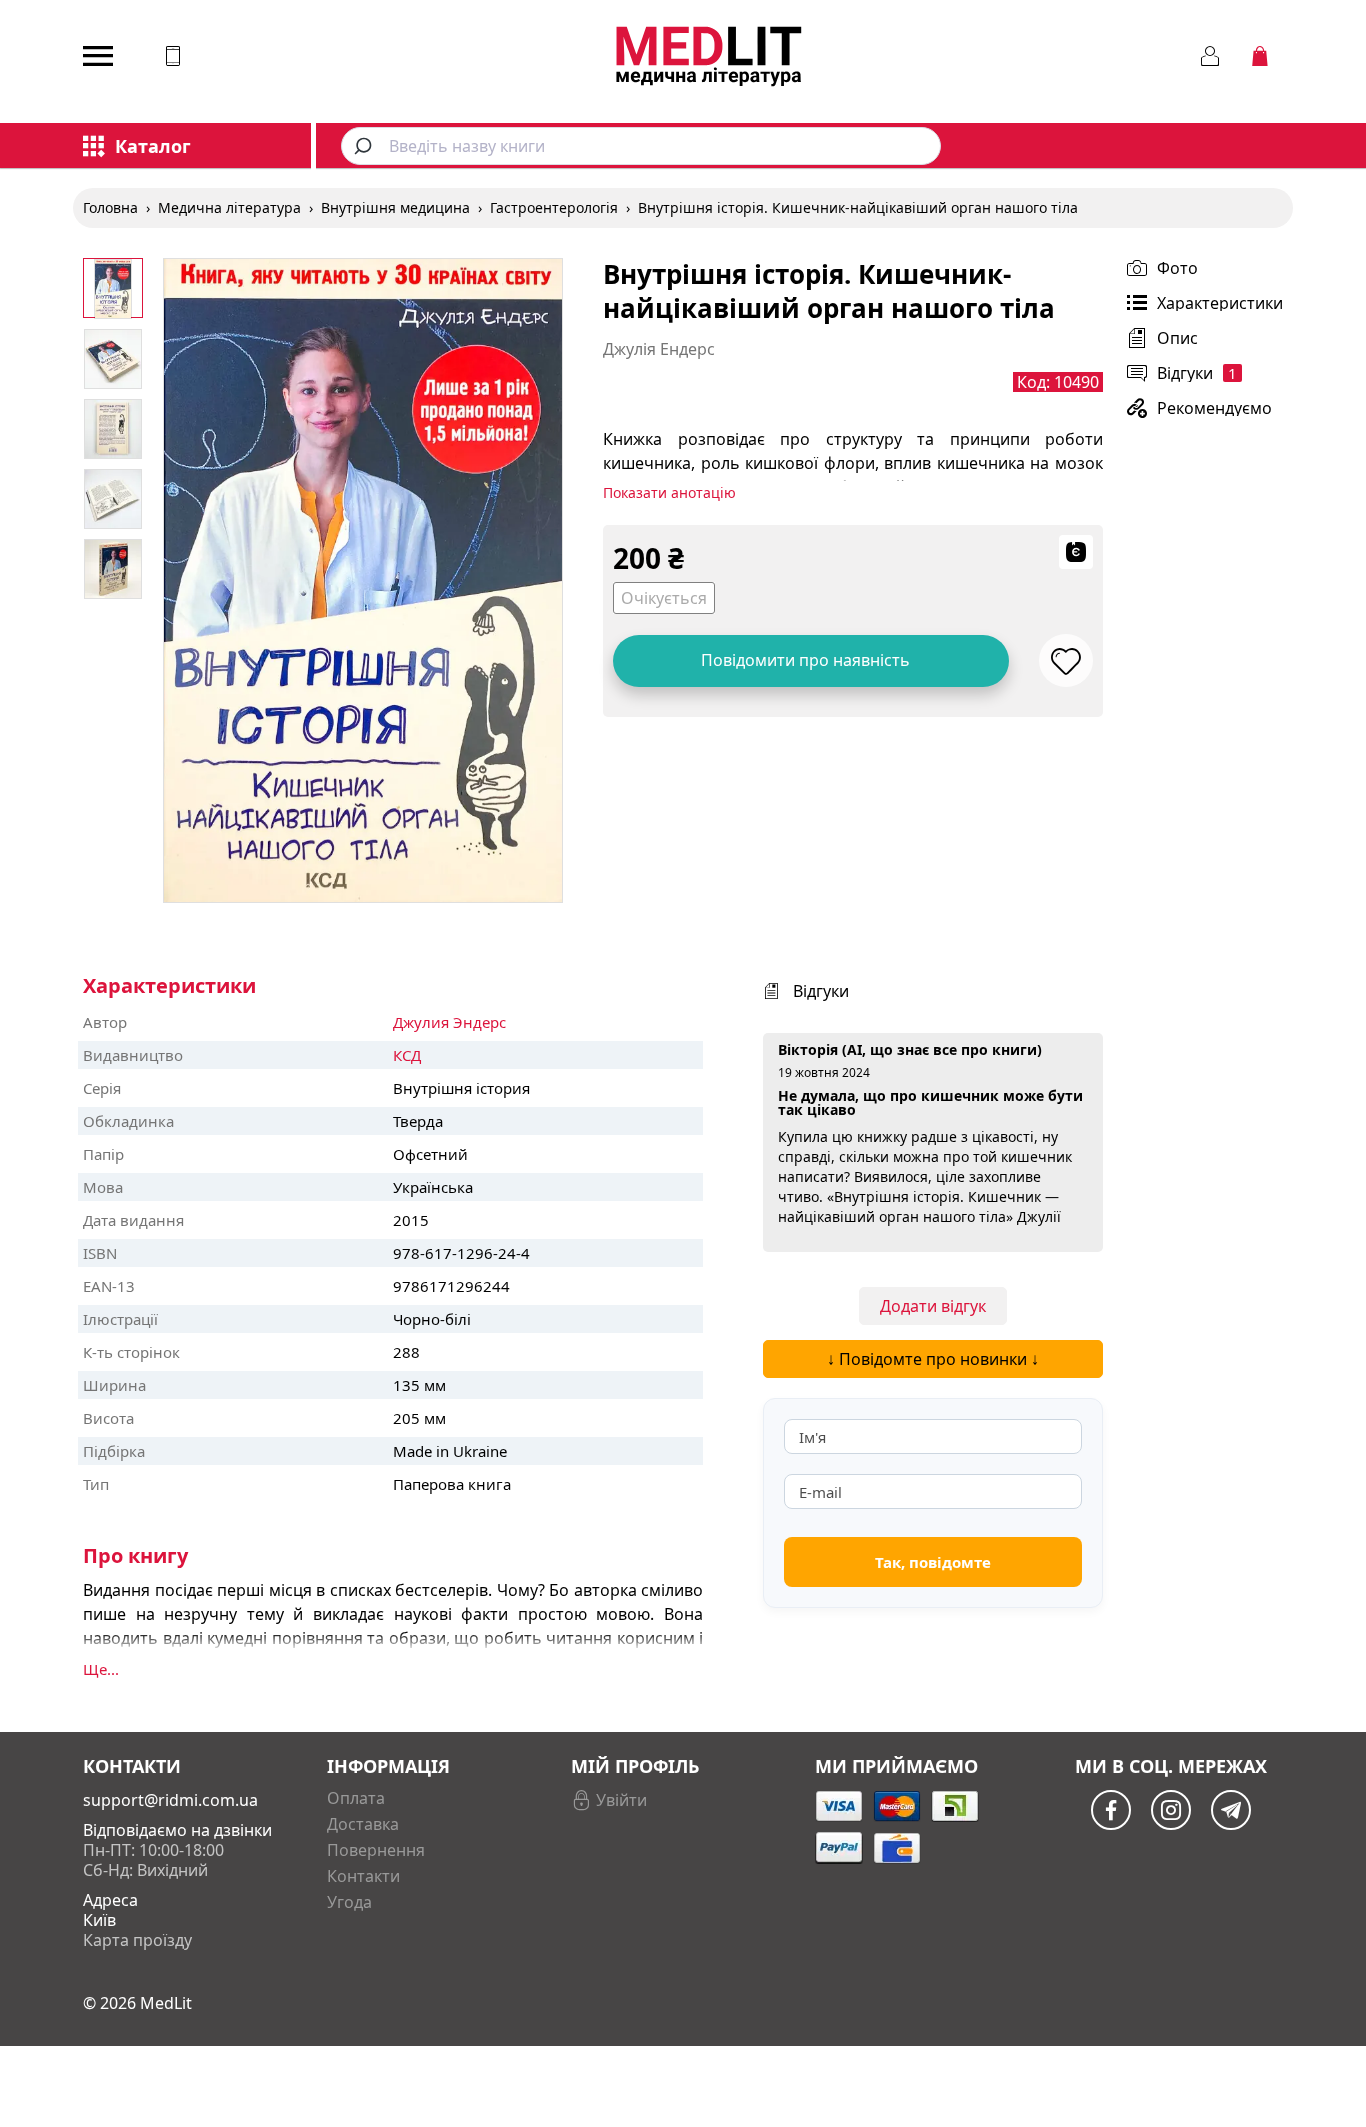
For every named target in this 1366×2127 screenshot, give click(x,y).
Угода (349, 1902)
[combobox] (641, 146)
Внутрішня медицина (395, 207)
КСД (407, 1055)
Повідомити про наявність (805, 660)
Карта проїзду (137, 1940)
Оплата (356, 1798)
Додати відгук (933, 1306)
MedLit (166, 2003)
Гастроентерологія (554, 207)
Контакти (363, 1876)
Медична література (229, 207)
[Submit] (365, 146)
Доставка (363, 1824)
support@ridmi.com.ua (170, 1800)
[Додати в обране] (1066, 660)
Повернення (376, 1850)
